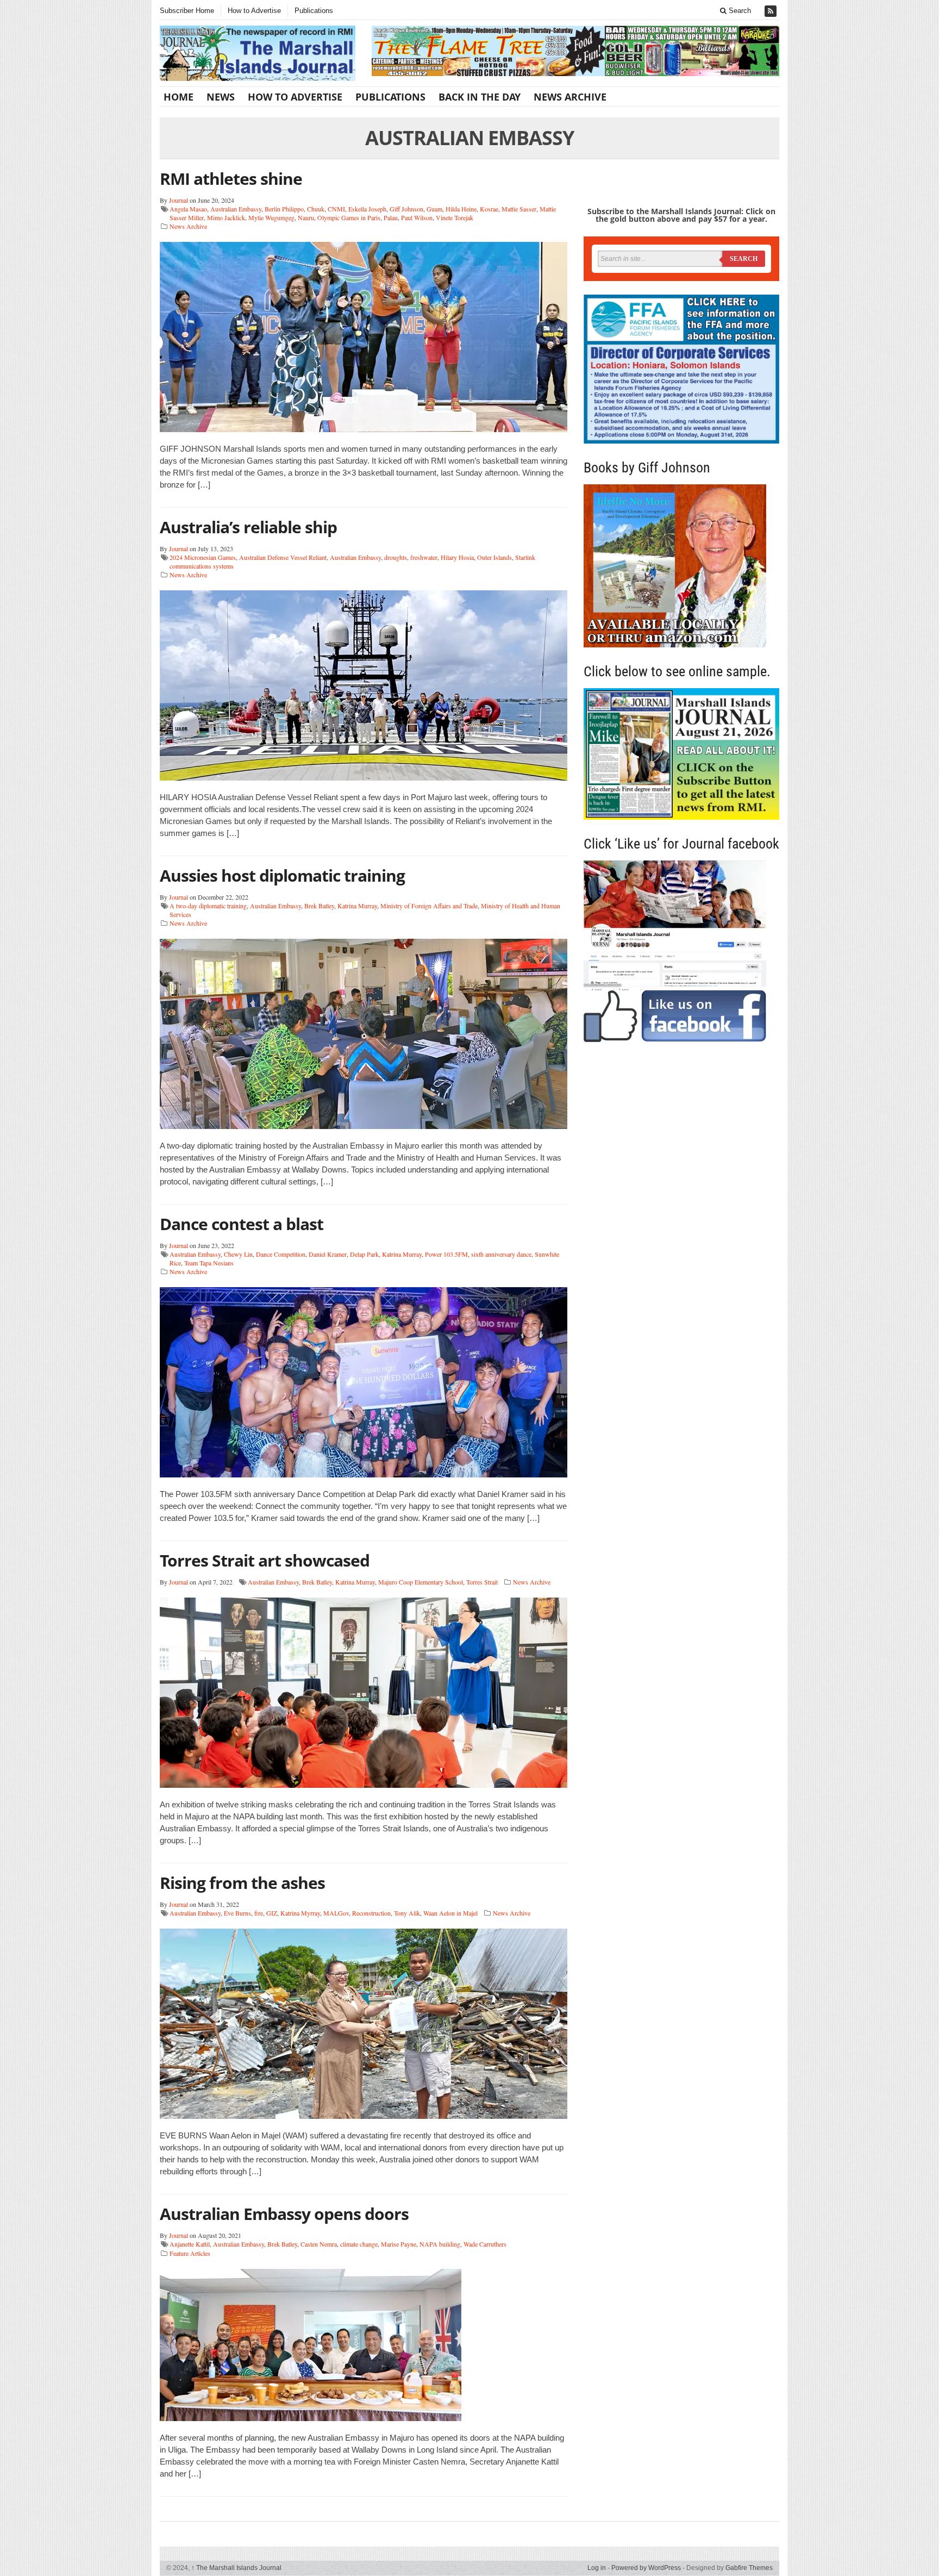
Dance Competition (281, 1254)
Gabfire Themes (749, 2568)
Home (179, 97)
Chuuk (316, 209)
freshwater (424, 557)
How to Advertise (254, 11)
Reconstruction (371, 1913)
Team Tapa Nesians (209, 1263)
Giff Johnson (406, 209)
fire (259, 1913)
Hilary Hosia (457, 557)
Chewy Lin (238, 1254)
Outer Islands (494, 557)
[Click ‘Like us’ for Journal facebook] (681, 951)
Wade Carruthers (485, 2244)
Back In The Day (480, 97)
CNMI (336, 209)
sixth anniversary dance (501, 1254)
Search (739, 11)
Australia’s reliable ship (248, 527)
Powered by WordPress (646, 2568)
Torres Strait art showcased (265, 1560)
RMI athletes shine (231, 179)
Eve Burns (237, 1913)
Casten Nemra (319, 2244)
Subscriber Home (187, 11)
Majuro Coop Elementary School (421, 1582)
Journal (179, 200)
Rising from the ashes (242, 1883)
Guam (434, 209)
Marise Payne (399, 2244)
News (221, 97)
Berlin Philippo (284, 209)
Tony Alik (407, 1913)
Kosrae (489, 209)
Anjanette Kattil (190, 2244)
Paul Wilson (417, 217)
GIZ (272, 1913)
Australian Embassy (236, 209)
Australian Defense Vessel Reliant (283, 557)
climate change (359, 2244)
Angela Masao (188, 209)
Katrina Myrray (300, 1913)
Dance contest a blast (242, 1224)
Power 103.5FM (446, 1254)
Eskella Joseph (367, 209)
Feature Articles (190, 2253)
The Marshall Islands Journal (236, 2568)
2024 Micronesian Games (203, 557)
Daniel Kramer (328, 1254)
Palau (391, 217)
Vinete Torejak (455, 217)
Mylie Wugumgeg (271, 217)
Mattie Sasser (519, 209)
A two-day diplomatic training (208, 906)
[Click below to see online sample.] (681, 754)
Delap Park (364, 1254)
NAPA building (440, 2244)
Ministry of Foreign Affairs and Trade (429, 906)
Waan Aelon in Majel (450, 1913)
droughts (396, 557)
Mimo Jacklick (226, 217)
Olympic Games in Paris (349, 217)
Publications (314, 11)
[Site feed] (772, 11)
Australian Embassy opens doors (284, 2214)
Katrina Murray (357, 906)
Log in (597, 2568)
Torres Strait (482, 1582)
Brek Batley (319, 906)
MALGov (336, 1913)
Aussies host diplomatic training (282, 875)
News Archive (570, 97)
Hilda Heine (461, 209)
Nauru (306, 217)
